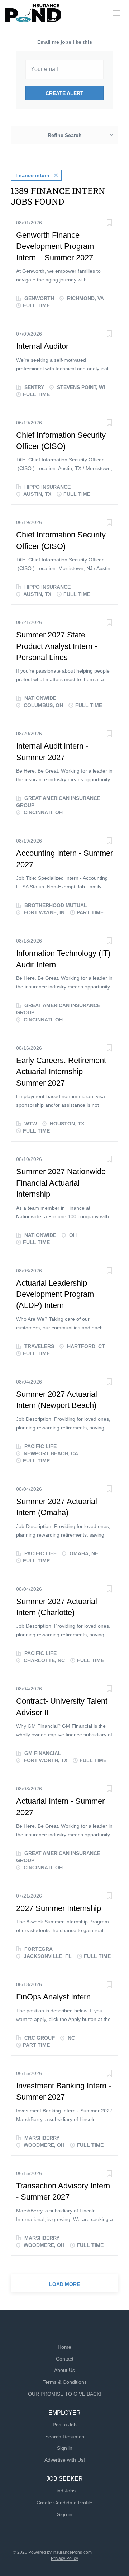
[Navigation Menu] (116, 13)
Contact (65, 2359)
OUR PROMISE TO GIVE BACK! (65, 2394)
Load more (64, 2284)
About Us (64, 2370)
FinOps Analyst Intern (53, 1997)
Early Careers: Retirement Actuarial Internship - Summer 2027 (61, 1072)
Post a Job (65, 2425)
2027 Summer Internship (59, 1908)
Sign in (65, 2448)
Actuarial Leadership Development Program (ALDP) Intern (55, 1294)
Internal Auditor (42, 346)
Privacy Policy (64, 2558)
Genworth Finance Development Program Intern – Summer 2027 (55, 246)
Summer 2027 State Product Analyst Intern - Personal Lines (57, 646)
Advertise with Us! (65, 2460)
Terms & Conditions (65, 2382)
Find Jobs (64, 2491)
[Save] (109, 224)
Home (64, 2347)
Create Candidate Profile (64, 2503)
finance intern (32, 175)
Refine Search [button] (65, 135)
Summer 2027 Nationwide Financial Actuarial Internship (61, 1183)
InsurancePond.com (72, 2552)
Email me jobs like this (65, 42)
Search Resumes (65, 2437)
